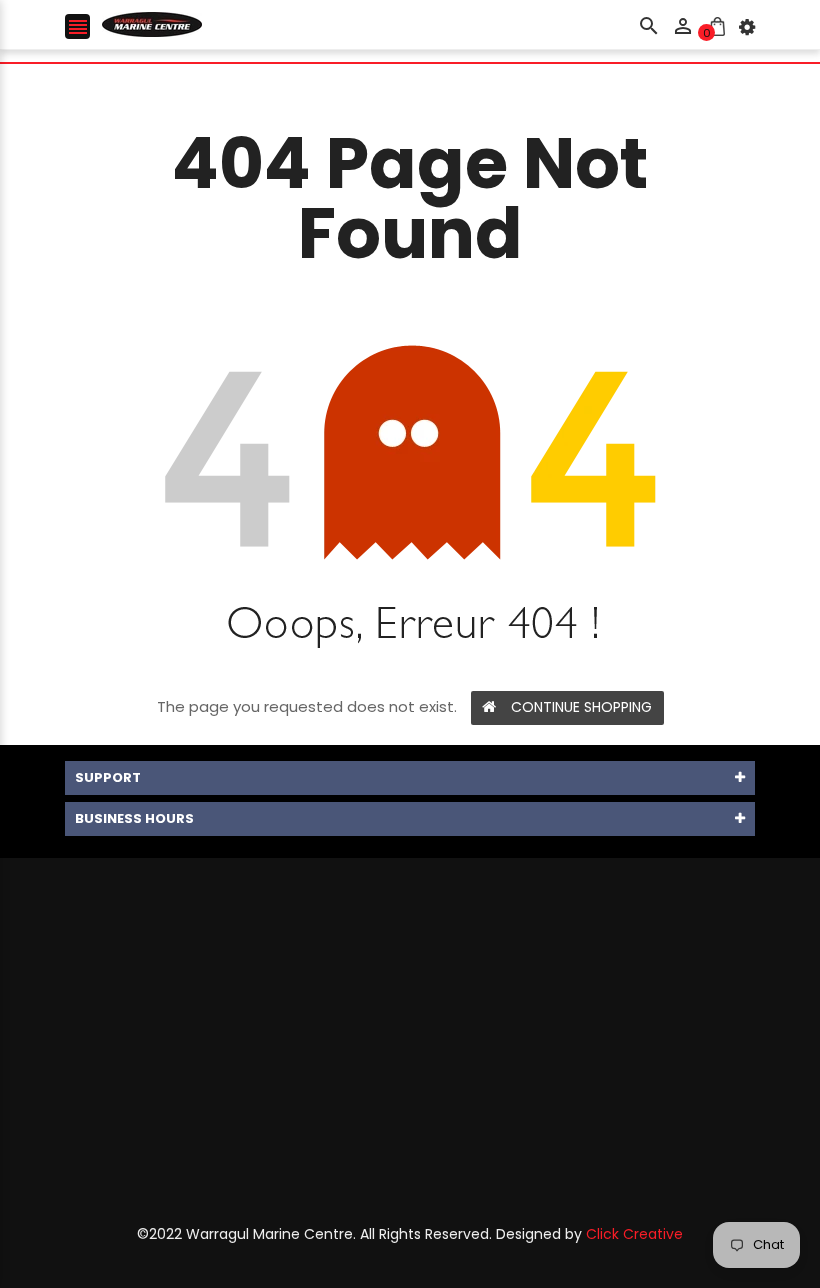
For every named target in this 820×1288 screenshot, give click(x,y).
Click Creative (634, 1234)
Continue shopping (581, 707)
